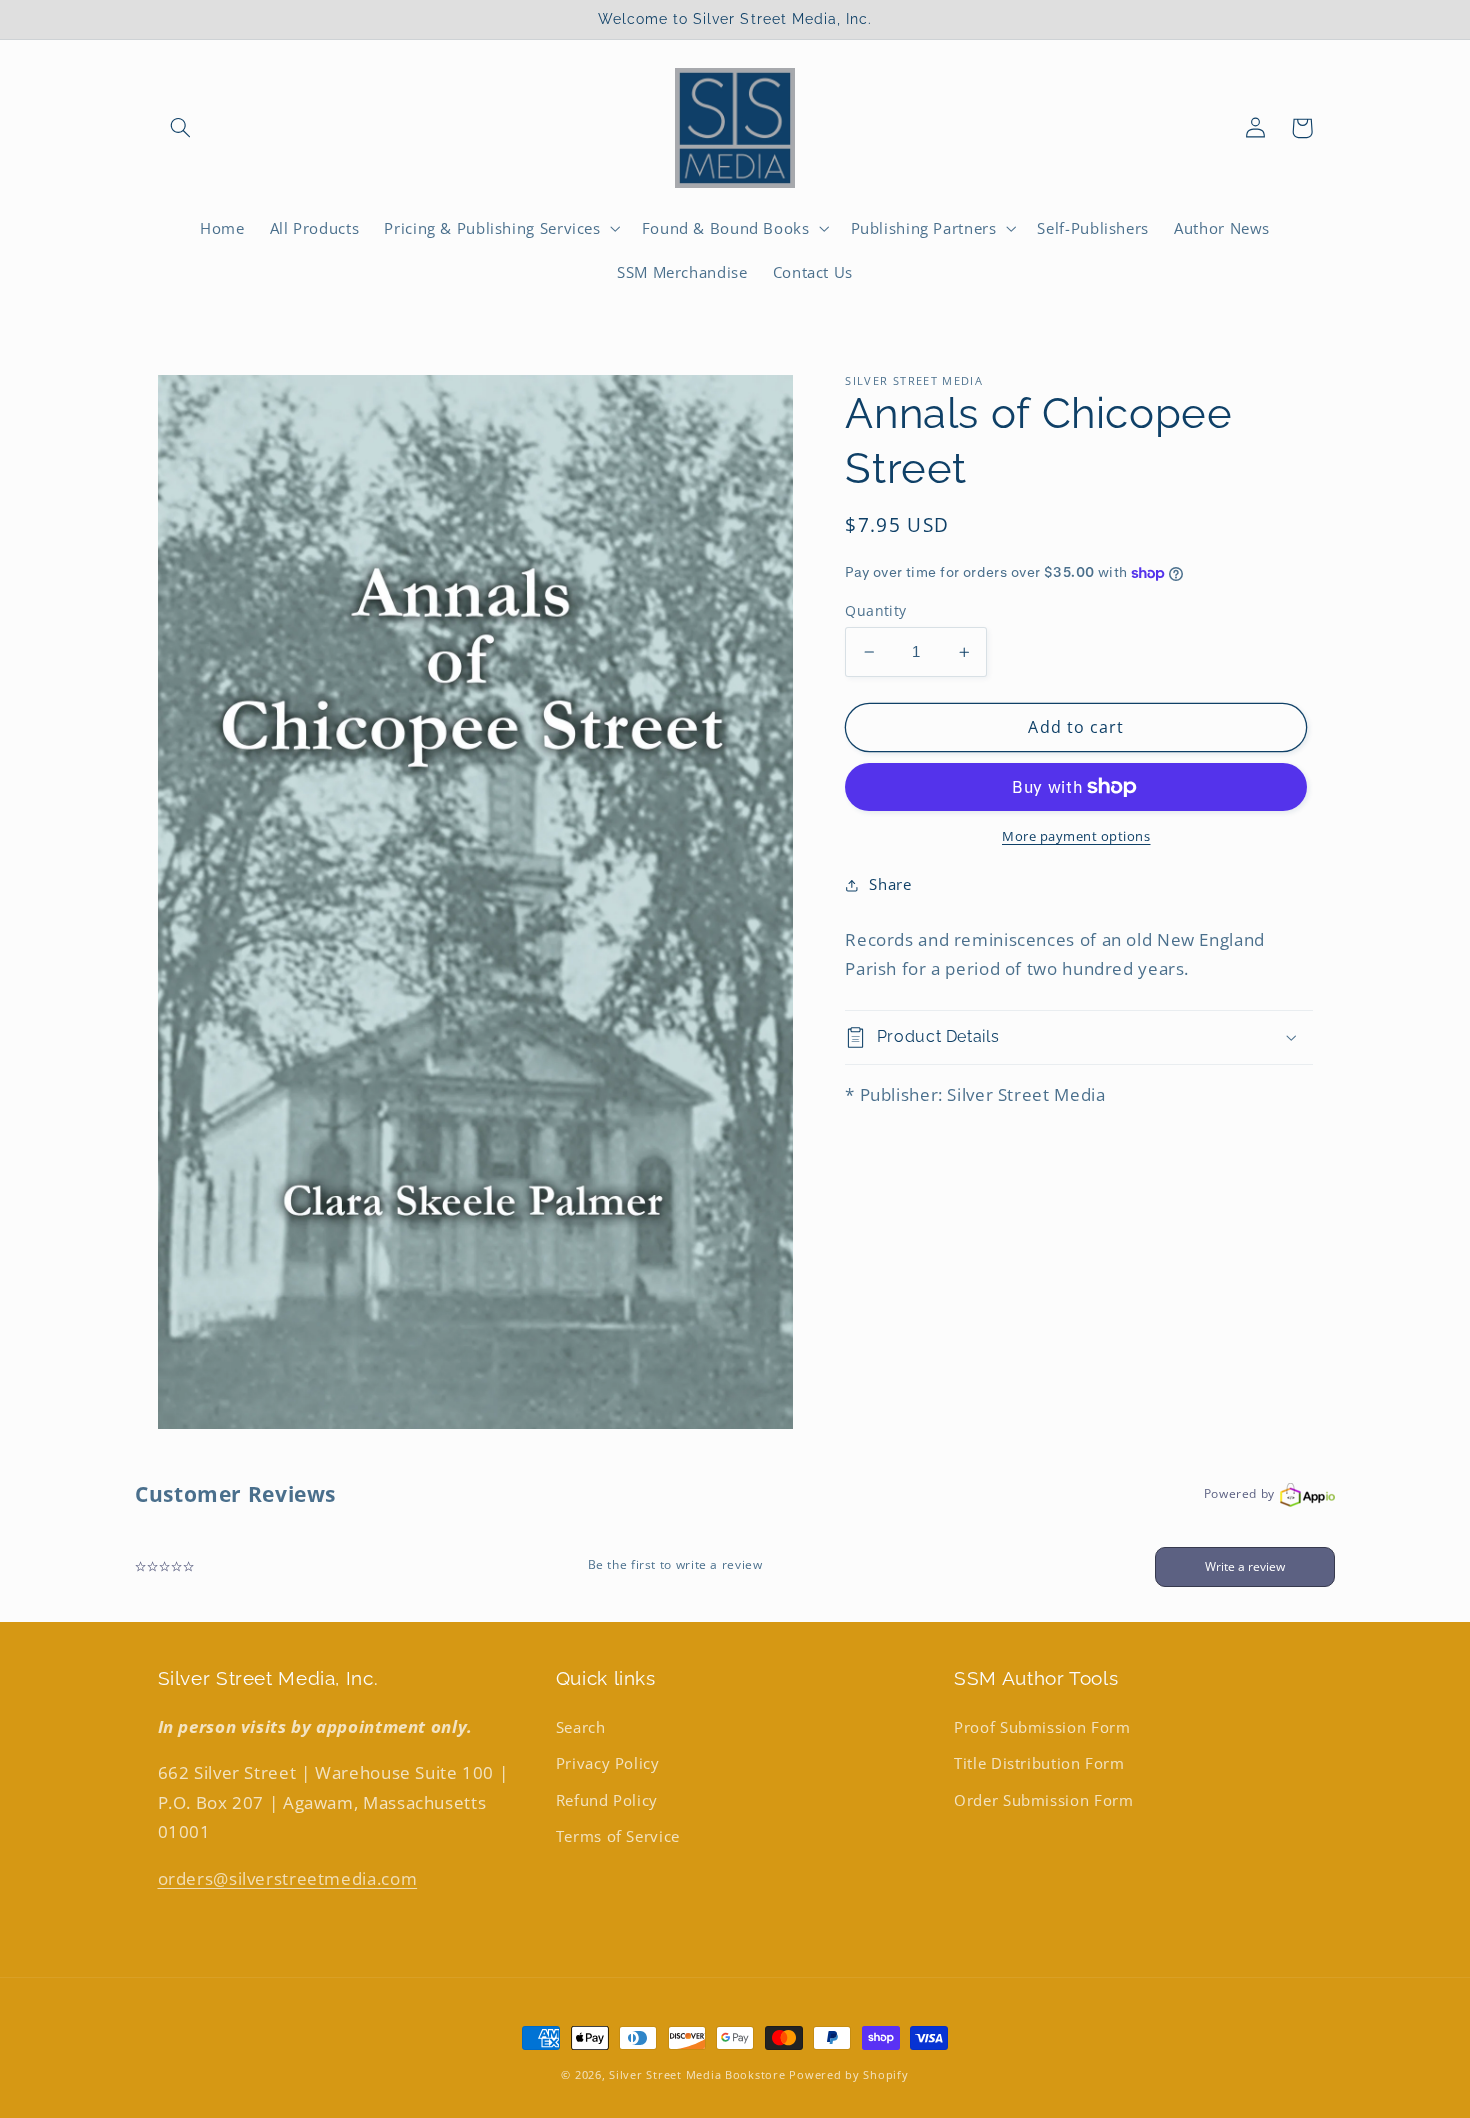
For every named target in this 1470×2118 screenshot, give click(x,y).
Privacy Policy (608, 1763)
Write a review (1245, 1566)
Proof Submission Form (1042, 1727)
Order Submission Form (1043, 1800)
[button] (181, 128)
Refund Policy (607, 1800)
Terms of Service (618, 1836)
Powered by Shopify (848, 2075)
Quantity (875, 610)
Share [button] (890, 885)
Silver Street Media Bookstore (697, 2075)
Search (581, 1727)
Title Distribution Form (1039, 1763)
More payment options (1076, 836)
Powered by (1239, 1493)
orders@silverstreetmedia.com (288, 1878)
